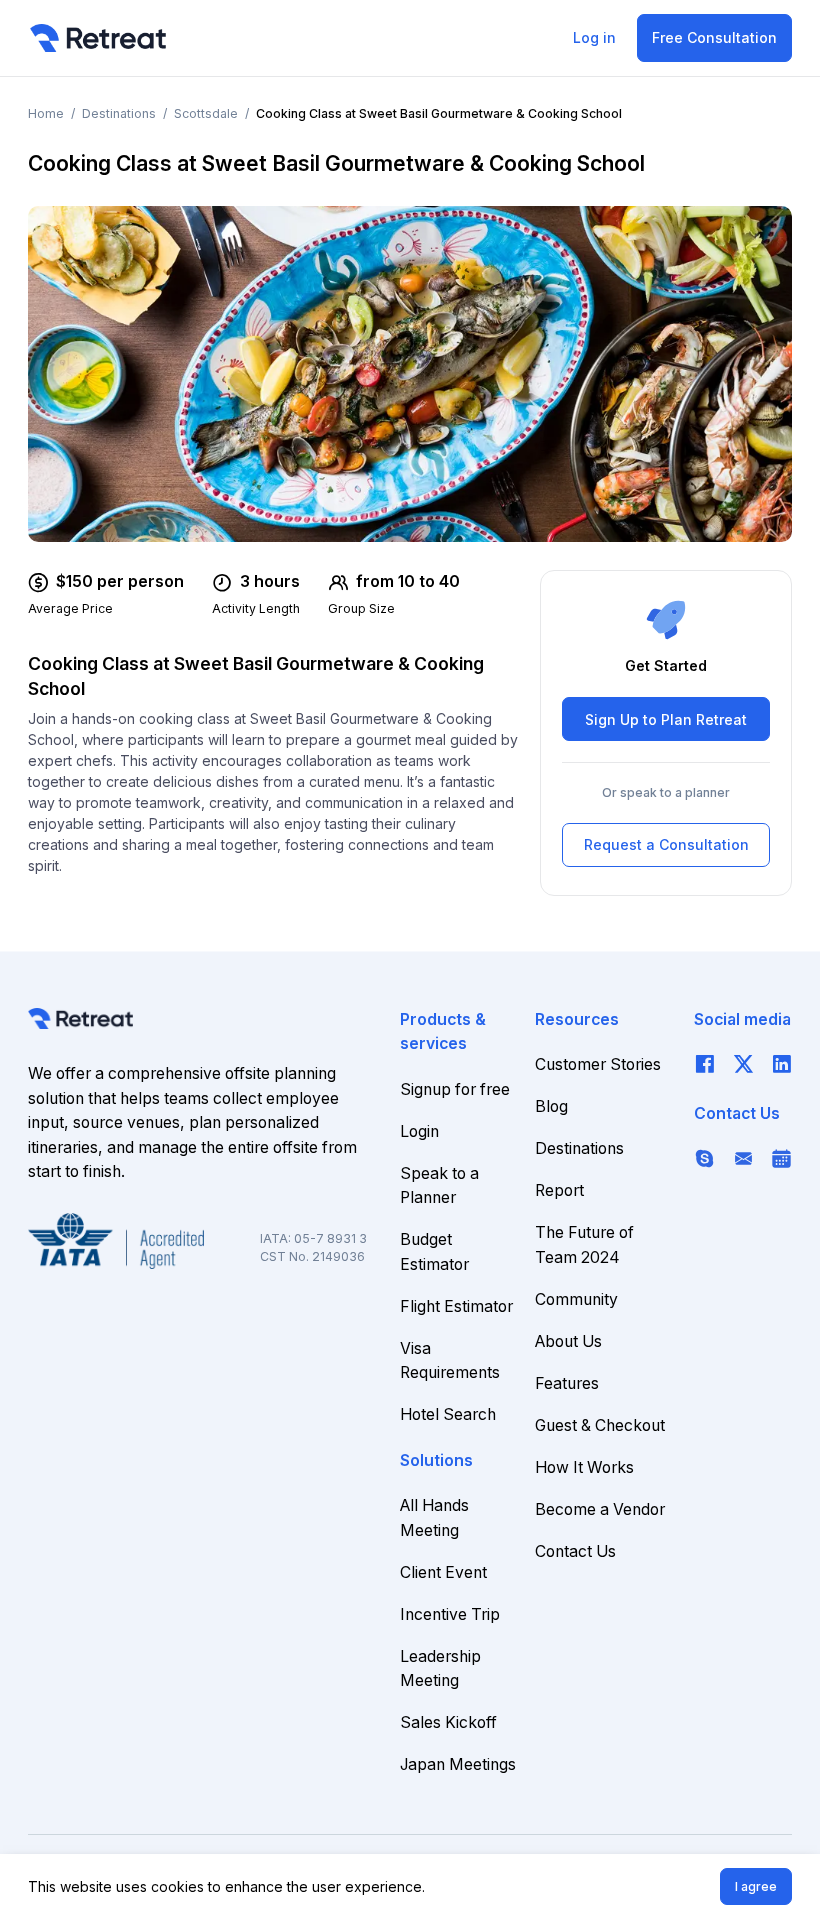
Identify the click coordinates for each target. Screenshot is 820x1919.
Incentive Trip (450, 1614)
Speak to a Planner (439, 1186)
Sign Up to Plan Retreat (666, 719)
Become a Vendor (600, 1509)
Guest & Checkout (600, 1425)
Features (567, 1383)
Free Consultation (714, 37)
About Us (568, 1341)
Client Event (443, 1572)
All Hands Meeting (434, 1518)
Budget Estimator (434, 1252)
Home (46, 113)
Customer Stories (598, 1064)
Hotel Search (448, 1414)
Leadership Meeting (440, 1669)
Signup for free (455, 1089)
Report (559, 1190)
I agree (756, 1886)
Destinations (119, 113)
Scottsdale (206, 113)
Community (576, 1299)
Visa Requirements (450, 1361)
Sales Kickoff (448, 1722)
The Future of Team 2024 (584, 1245)
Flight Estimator (456, 1306)
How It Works (584, 1467)
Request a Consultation (666, 844)
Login (419, 1131)
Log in (594, 37)
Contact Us (575, 1551)
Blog (551, 1106)
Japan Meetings (458, 1764)
